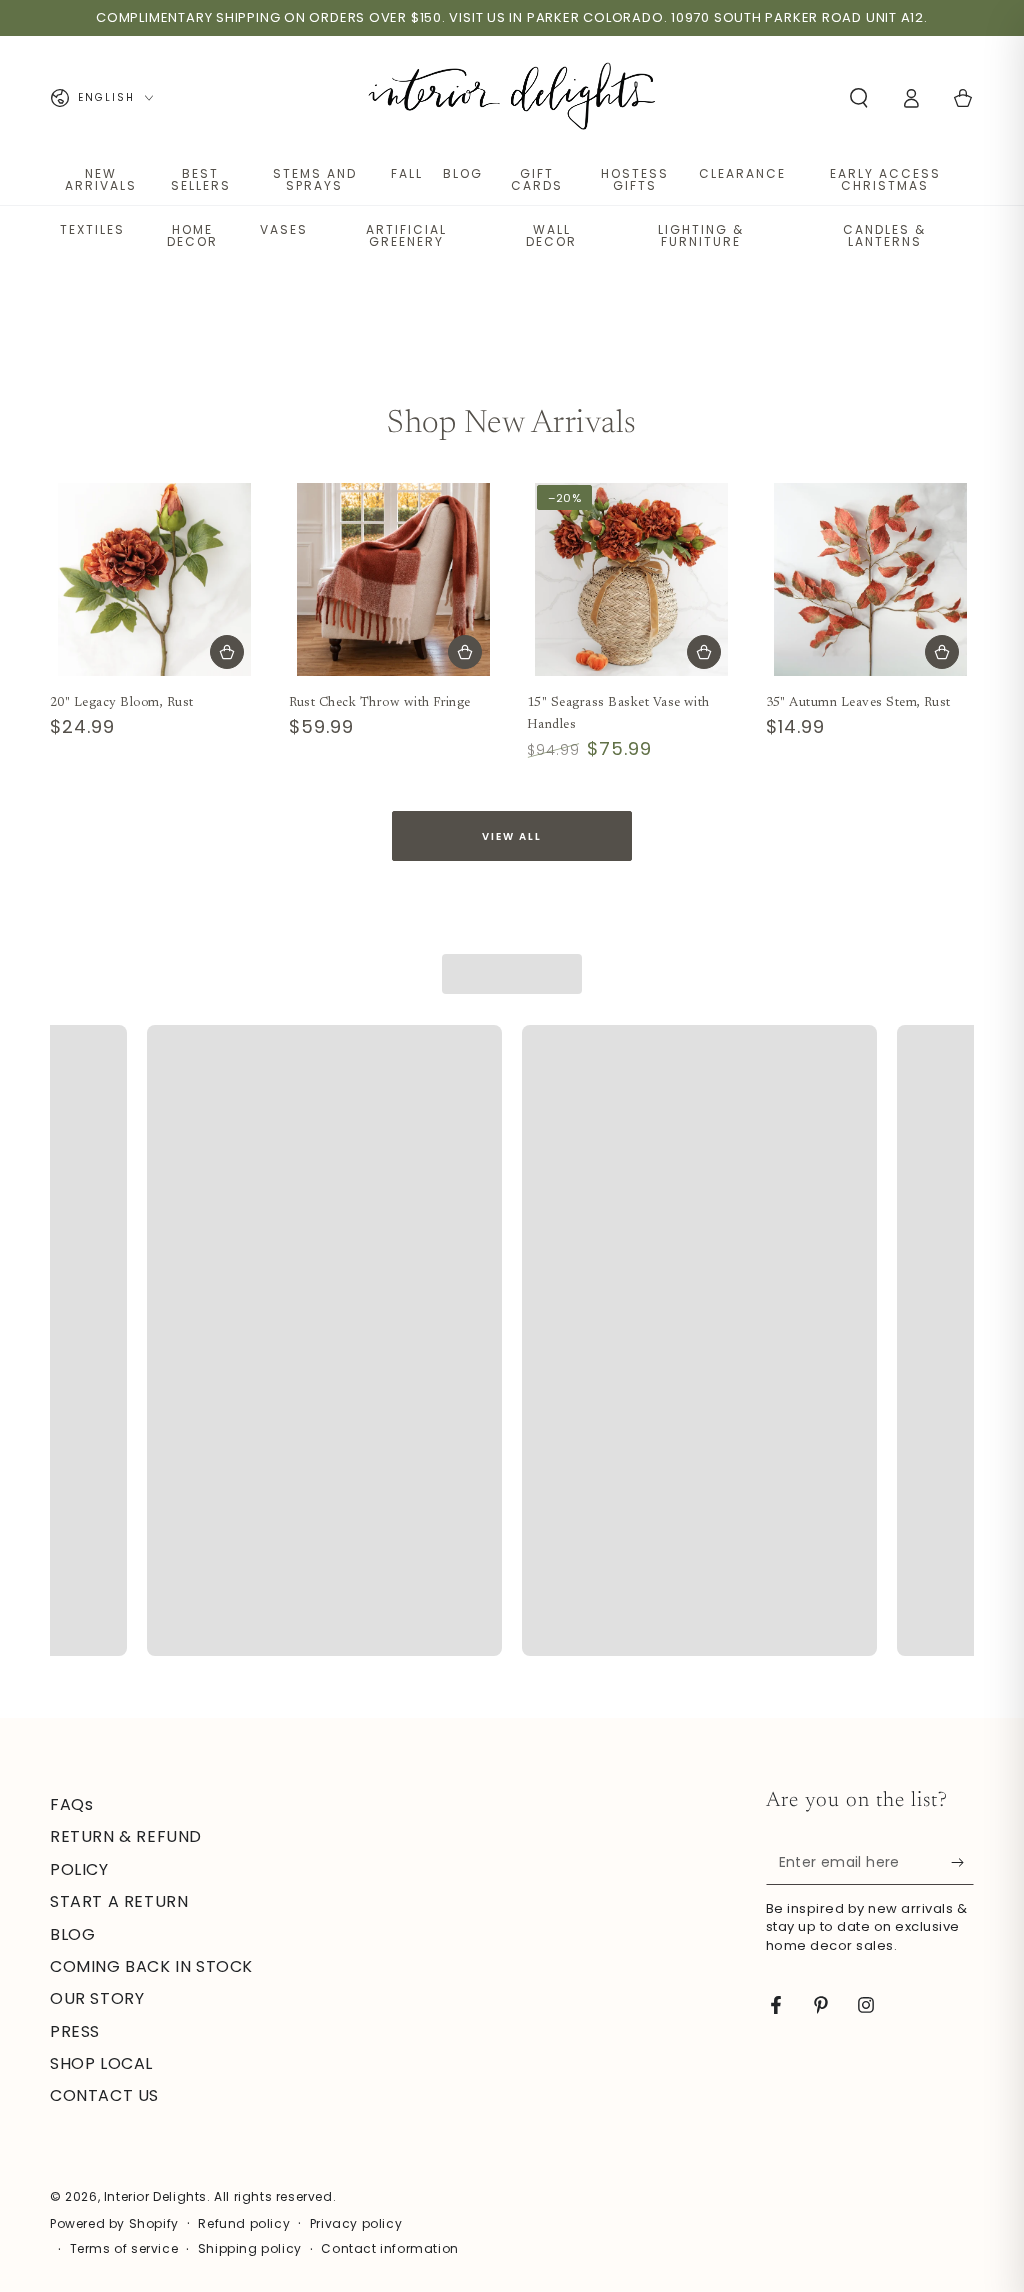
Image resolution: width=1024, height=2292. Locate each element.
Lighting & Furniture (701, 235)
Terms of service (124, 2249)
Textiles (92, 229)
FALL (407, 173)
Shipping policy (250, 2249)
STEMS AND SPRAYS (315, 179)
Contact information (389, 2249)
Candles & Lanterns (884, 235)
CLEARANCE (742, 173)
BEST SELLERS (201, 179)
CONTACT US (104, 2095)
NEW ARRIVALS (101, 179)
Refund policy (244, 2224)
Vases (284, 229)
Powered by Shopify (114, 2224)
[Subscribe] (962, 1862)
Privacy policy (356, 2224)
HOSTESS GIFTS (635, 179)
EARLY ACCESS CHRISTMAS (885, 179)
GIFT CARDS (537, 179)
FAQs (71, 1804)
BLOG (463, 173)
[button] (859, 98)
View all (512, 836)
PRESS (75, 2031)
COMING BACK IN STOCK (151, 1966)
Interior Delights (155, 2196)
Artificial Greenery (406, 235)
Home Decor (192, 235)
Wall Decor (551, 235)
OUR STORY (97, 1998)
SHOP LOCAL (101, 2063)
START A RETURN (119, 1901)
